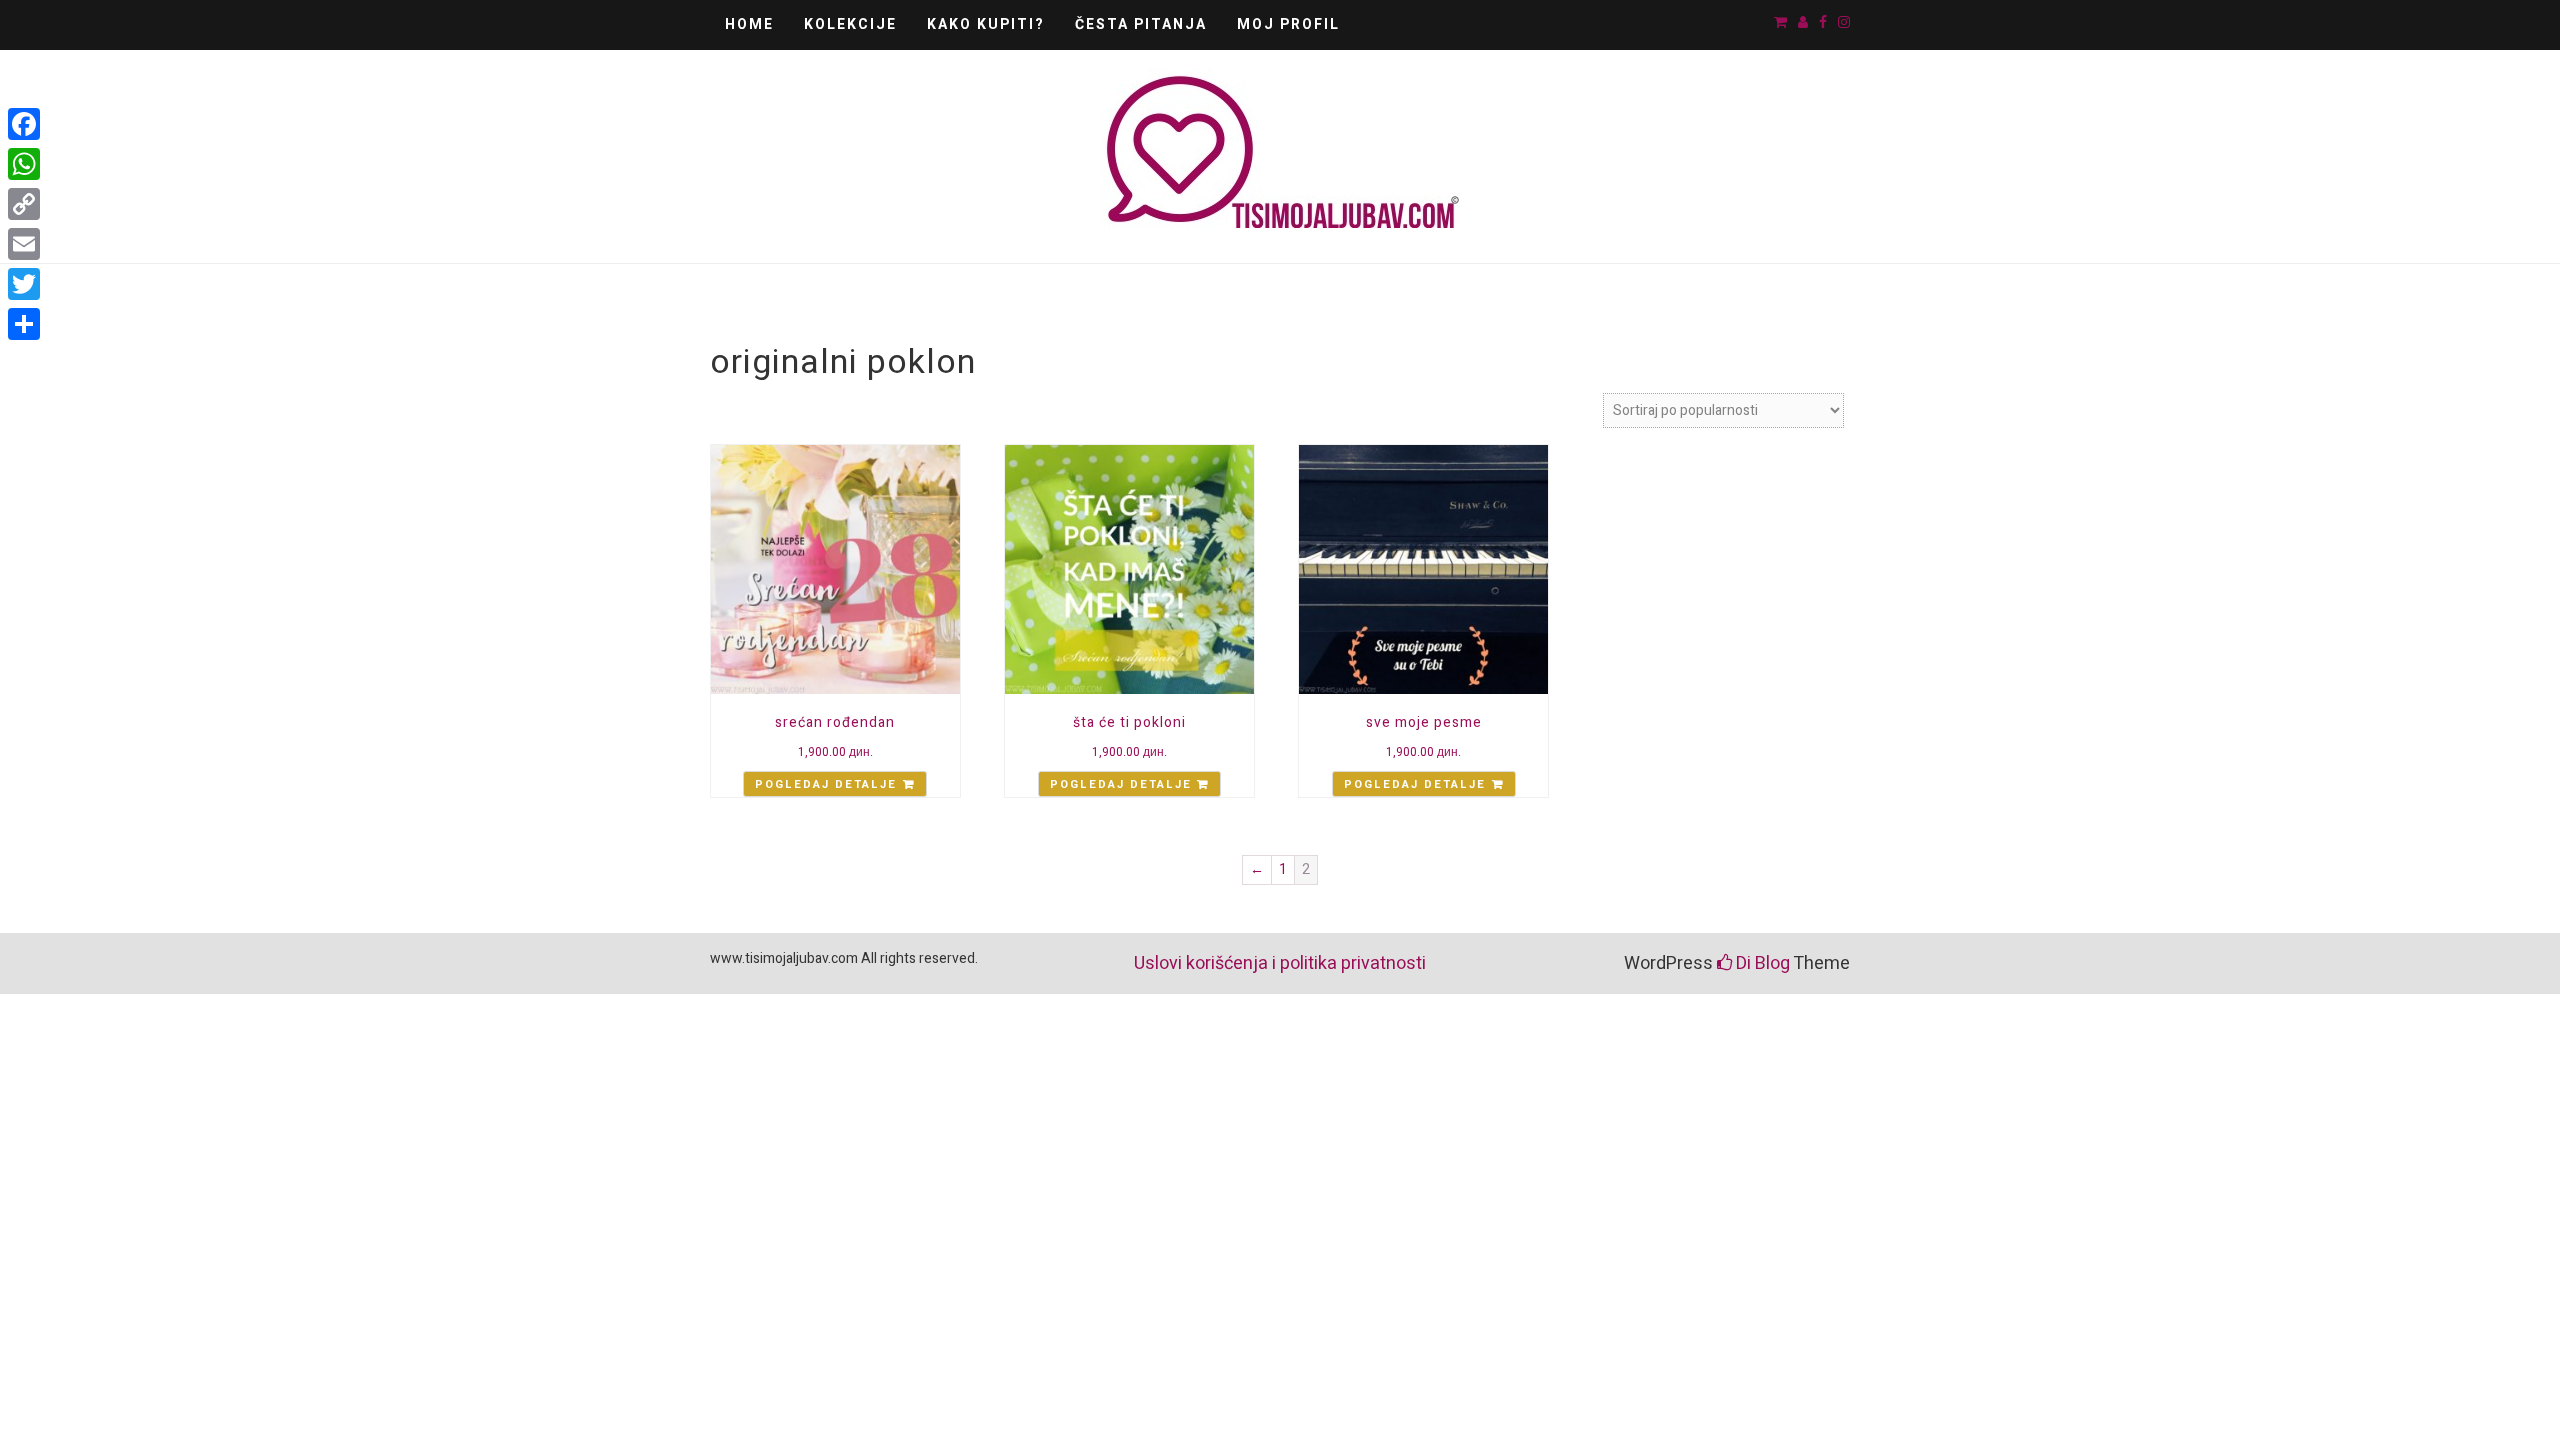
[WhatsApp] (24, 164)
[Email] (24, 244)
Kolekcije (850, 24)
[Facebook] (1823, 22)
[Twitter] (24, 284)
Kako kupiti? (986, 24)
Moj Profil (1288, 24)
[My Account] (1803, 22)
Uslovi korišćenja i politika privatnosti (1280, 963)
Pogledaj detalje (826, 784)
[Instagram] (1844, 22)
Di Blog (1761, 963)
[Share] (24, 324)
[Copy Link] (24, 204)
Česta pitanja (1141, 24)
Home (749, 24)
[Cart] (1780, 22)
